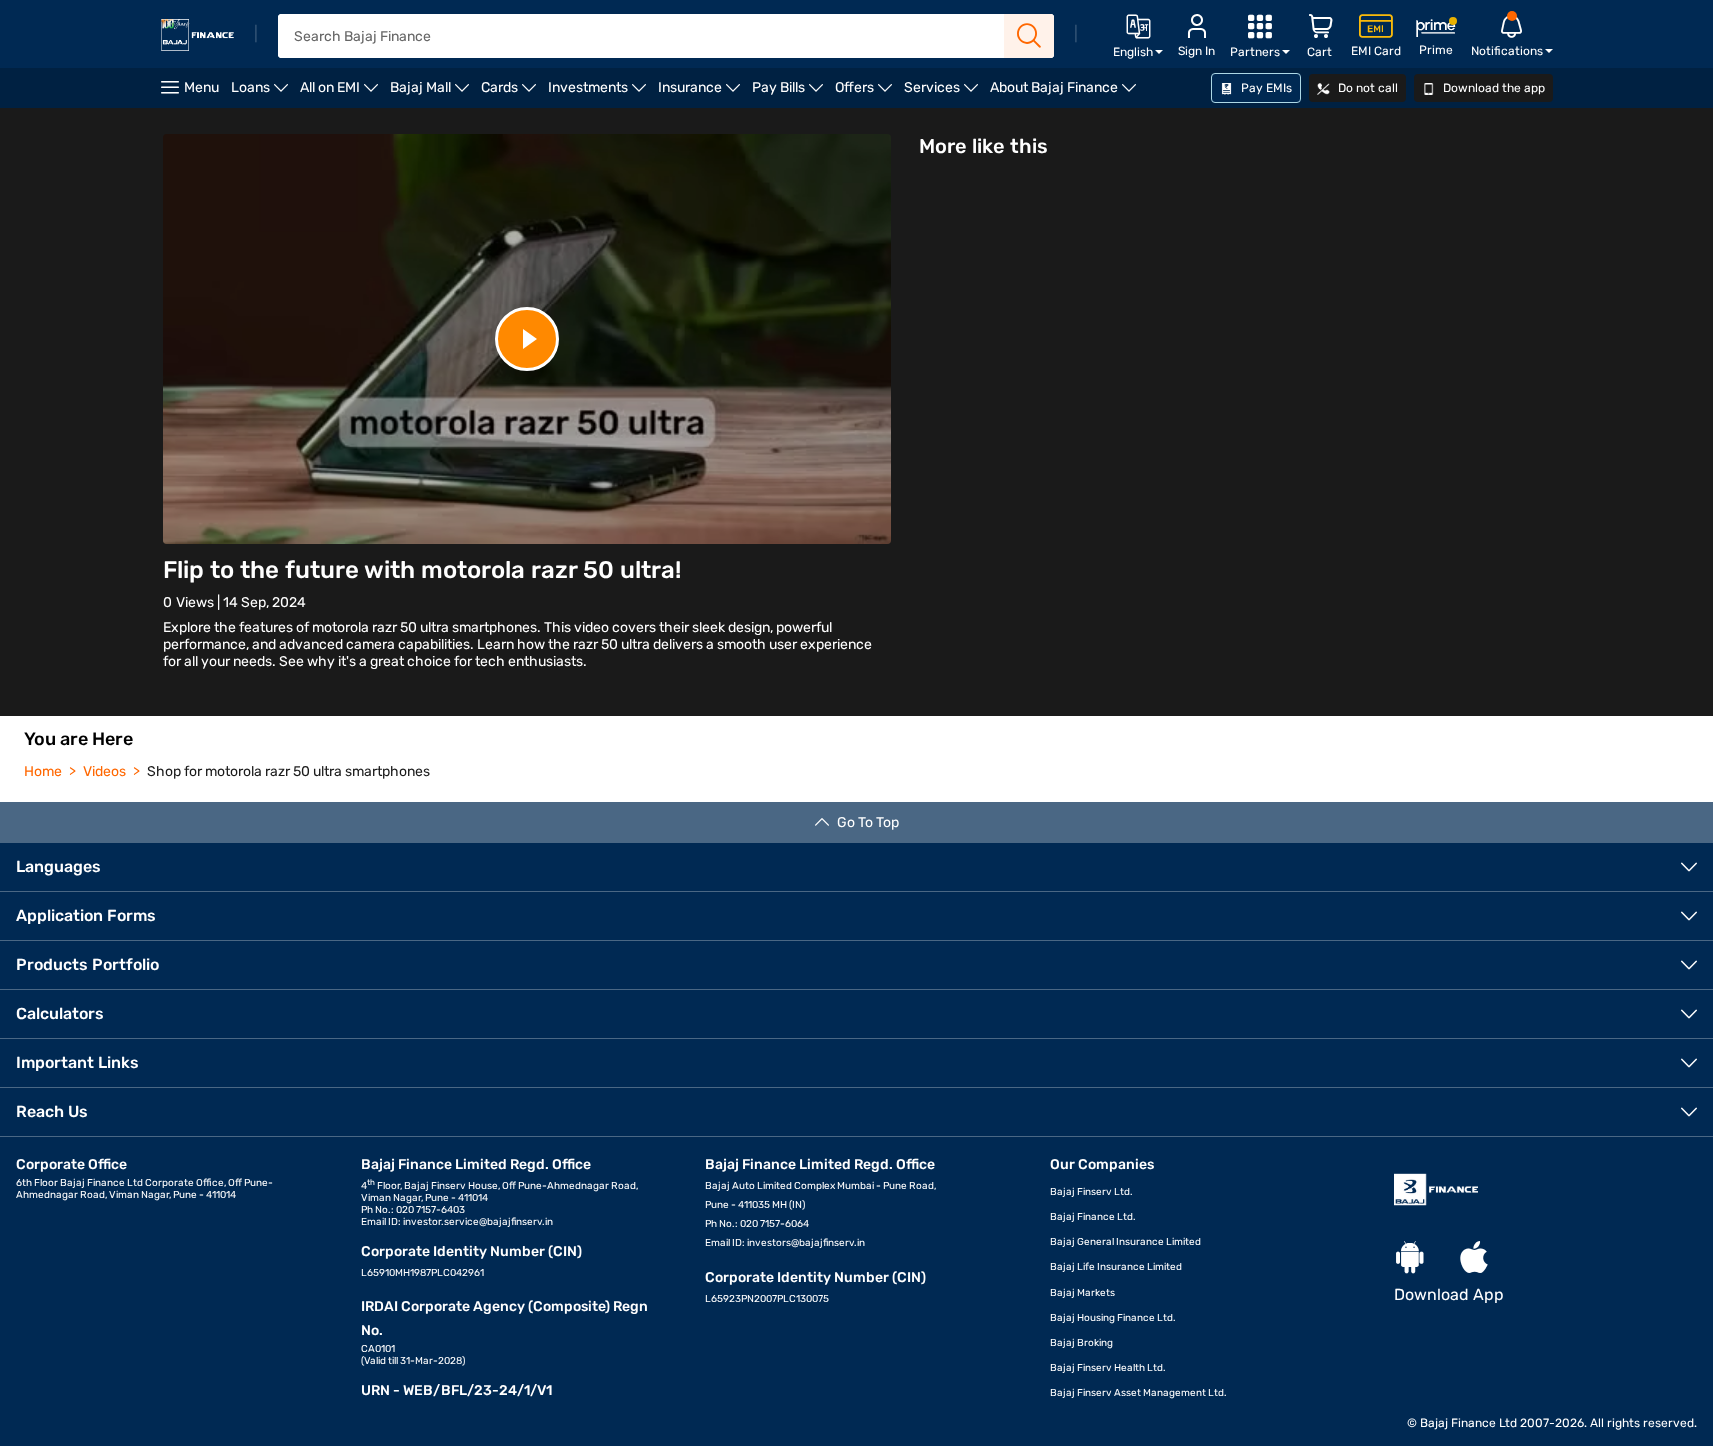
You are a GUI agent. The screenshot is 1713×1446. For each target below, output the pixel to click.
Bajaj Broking (1081, 1343)
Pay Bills (790, 93)
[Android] (1410, 1258)
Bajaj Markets (1082, 1293)
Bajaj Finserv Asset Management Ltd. (1138, 1393)
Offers (866, 93)
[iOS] (1474, 1258)
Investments (600, 93)
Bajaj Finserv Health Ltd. (1108, 1368)
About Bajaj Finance (1066, 93)
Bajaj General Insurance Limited (1125, 1242)
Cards (511, 93)
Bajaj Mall (432, 93)
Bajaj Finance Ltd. (1093, 1217)
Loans (262, 93)
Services (944, 93)
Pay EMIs (1265, 88)
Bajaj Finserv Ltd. (1091, 1192)
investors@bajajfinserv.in (806, 1243)
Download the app (1492, 88)
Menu (201, 87)
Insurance (702, 93)
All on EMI (342, 93)
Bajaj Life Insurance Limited (1116, 1267)
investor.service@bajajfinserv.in (478, 1222)
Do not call (1366, 88)
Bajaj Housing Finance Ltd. (1113, 1318)
